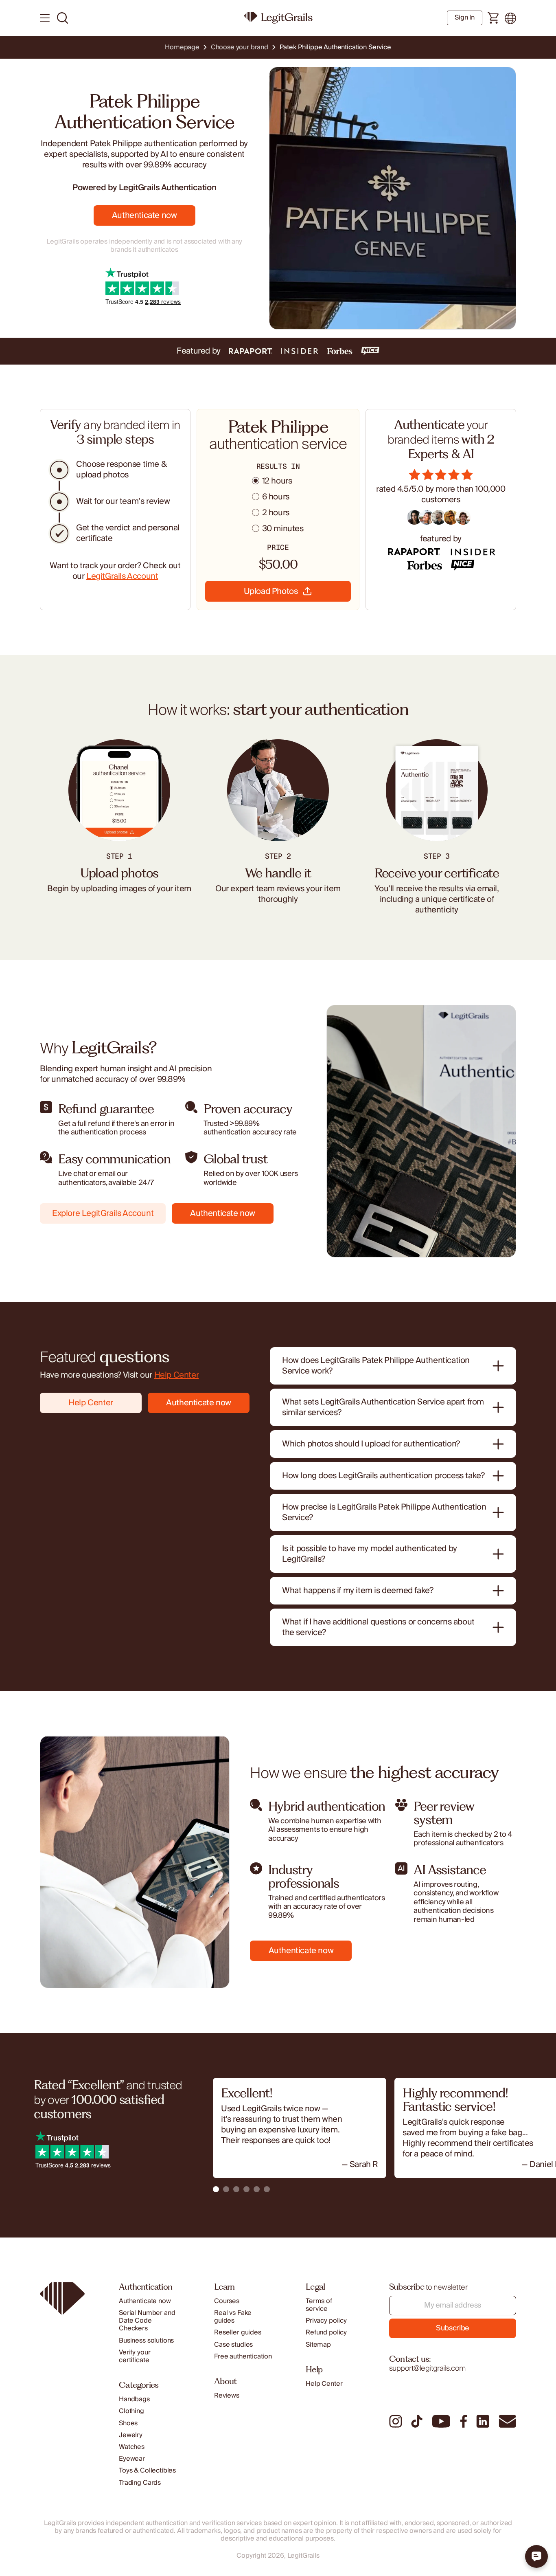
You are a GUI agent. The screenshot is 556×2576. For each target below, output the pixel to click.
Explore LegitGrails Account (103, 1213)
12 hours (277, 481)
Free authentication (243, 2357)
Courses (227, 2301)
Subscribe (453, 2328)
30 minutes (283, 529)
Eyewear (132, 2459)
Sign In (465, 18)
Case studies (233, 2345)
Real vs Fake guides (233, 2317)
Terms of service (319, 2305)
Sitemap (318, 2345)
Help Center (177, 1375)
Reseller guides (238, 2333)
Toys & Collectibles (147, 2471)
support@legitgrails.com (427, 2368)
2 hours (276, 513)
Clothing (131, 2411)
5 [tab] (257, 2189)
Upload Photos (271, 591)
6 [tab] (267, 2189)
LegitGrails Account (122, 576)
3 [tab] (236, 2189)
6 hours (276, 497)
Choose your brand (240, 47)
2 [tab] (226, 2189)
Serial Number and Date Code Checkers (147, 2321)
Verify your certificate (135, 2356)
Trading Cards (140, 2483)
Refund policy (326, 2333)
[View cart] (494, 18)
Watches (132, 2447)
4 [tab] (246, 2189)
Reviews (227, 2396)
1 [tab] (216, 2189)
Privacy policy (326, 2321)
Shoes (128, 2423)
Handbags (134, 2399)
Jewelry (131, 2435)
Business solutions (146, 2341)
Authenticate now (144, 215)
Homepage (182, 47)
